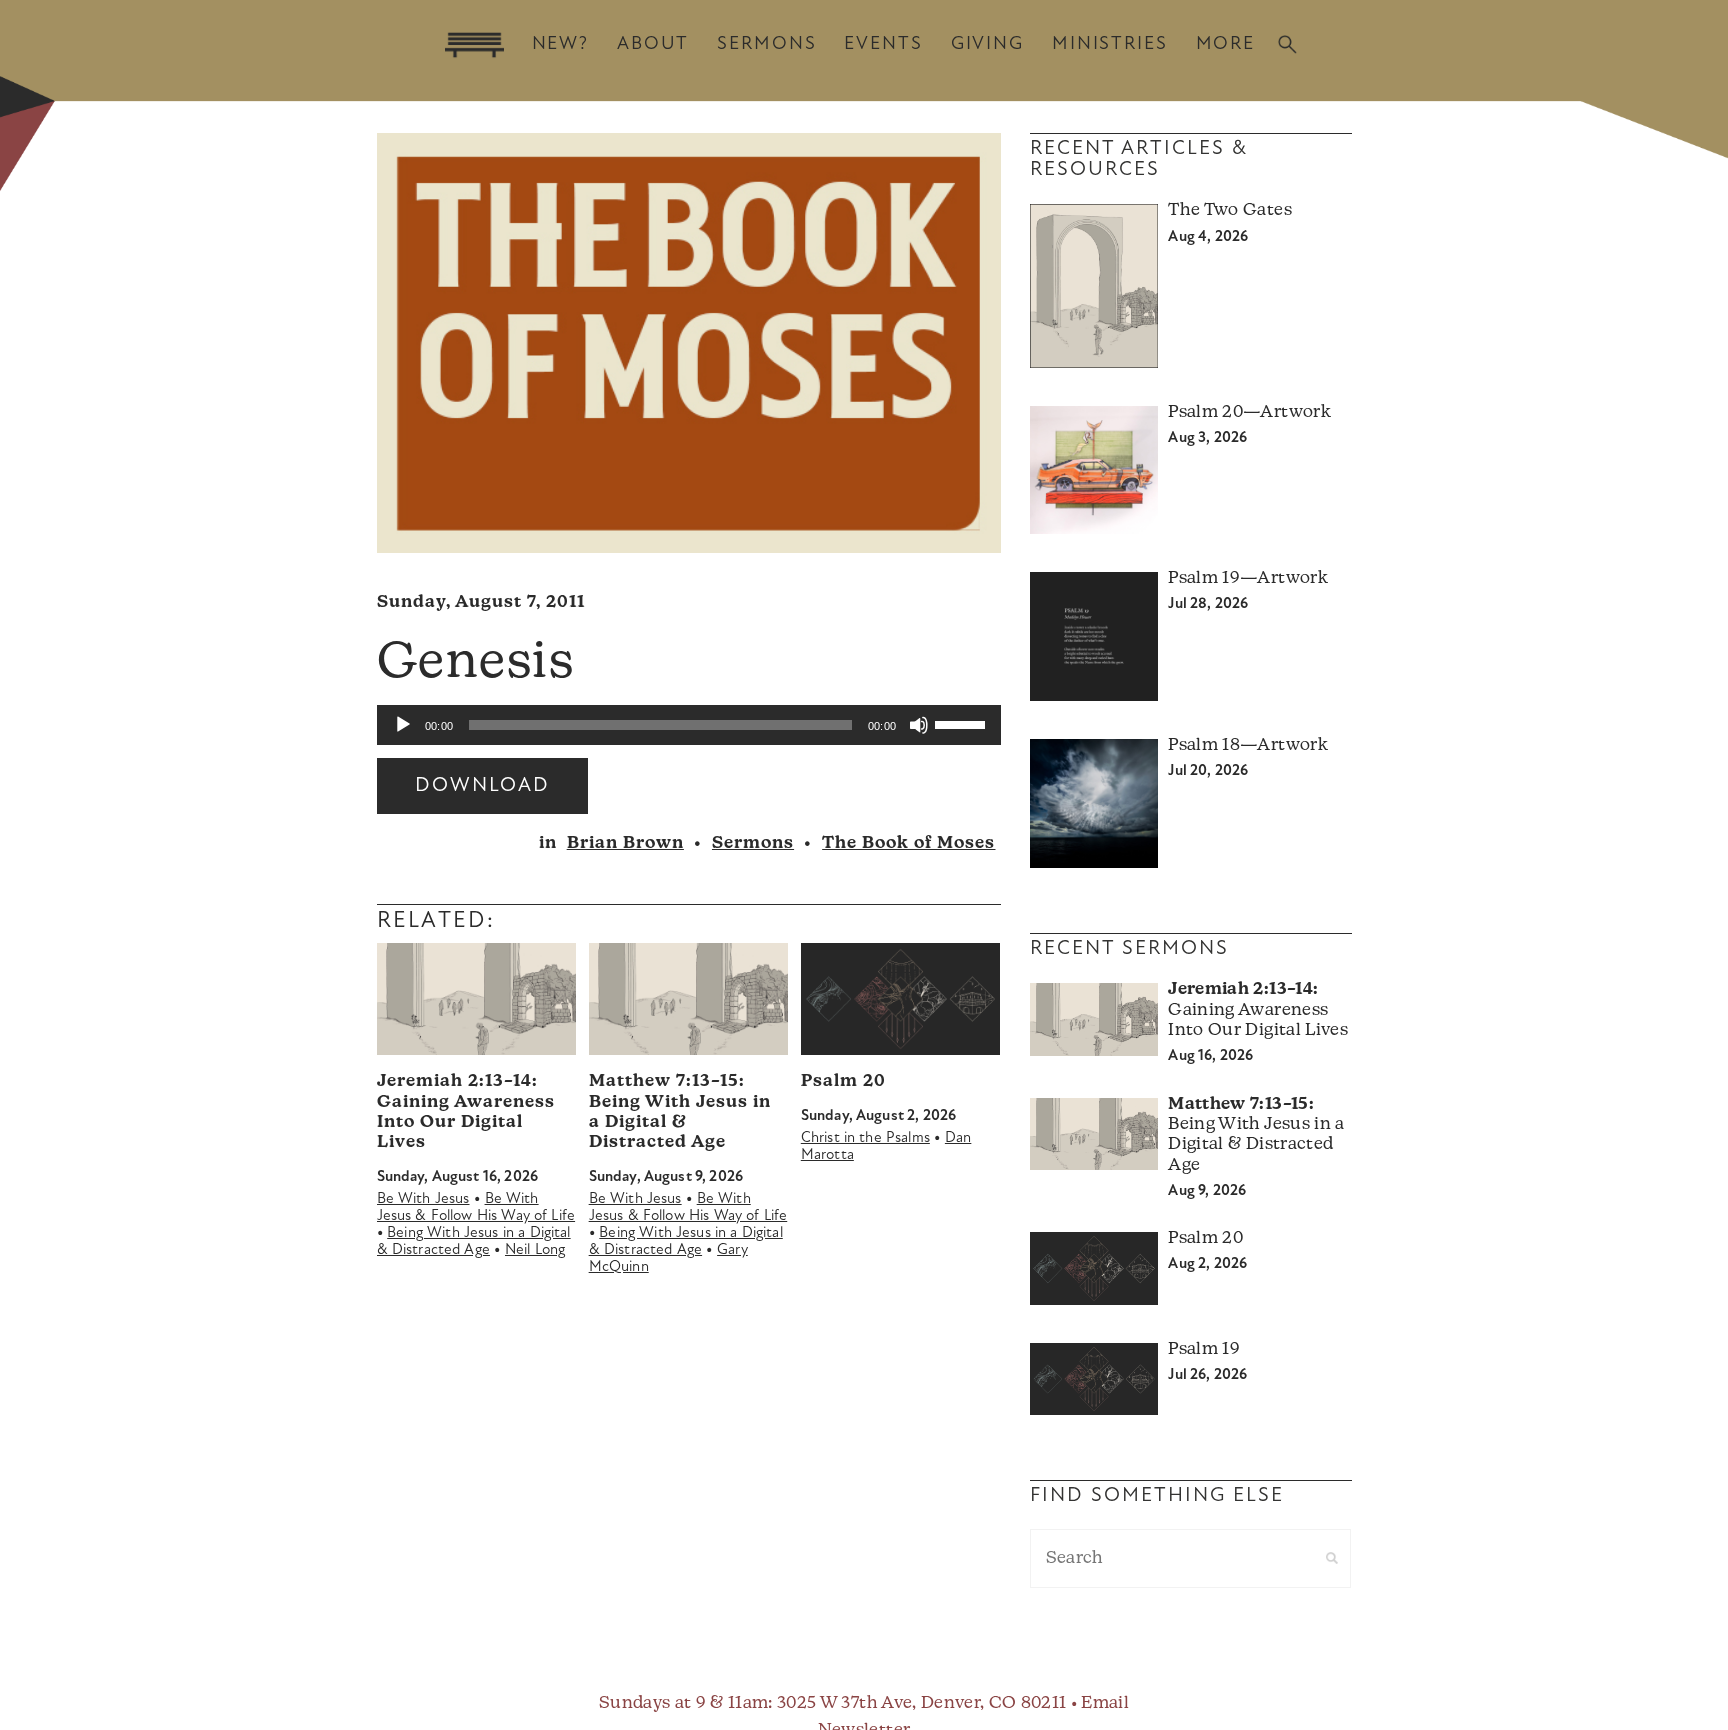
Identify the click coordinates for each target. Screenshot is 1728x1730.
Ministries (1110, 44)
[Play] (403, 725)
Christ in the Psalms (865, 1138)
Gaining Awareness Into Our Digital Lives (1257, 1010)
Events (883, 44)
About (653, 44)
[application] (689, 725)
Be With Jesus (423, 1199)
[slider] (963, 723)
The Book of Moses (908, 843)
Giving (987, 44)
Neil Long (535, 1250)
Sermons (766, 44)
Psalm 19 (1204, 1349)
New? (560, 44)
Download (482, 786)
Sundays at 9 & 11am (683, 1703)
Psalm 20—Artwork (1249, 412)
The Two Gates (1229, 210)
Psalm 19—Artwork (1247, 578)
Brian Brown (625, 843)
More (1225, 44)
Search (1287, 44)
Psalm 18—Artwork (1247, 745)
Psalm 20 (843, 1081)
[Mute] (919, 725)
